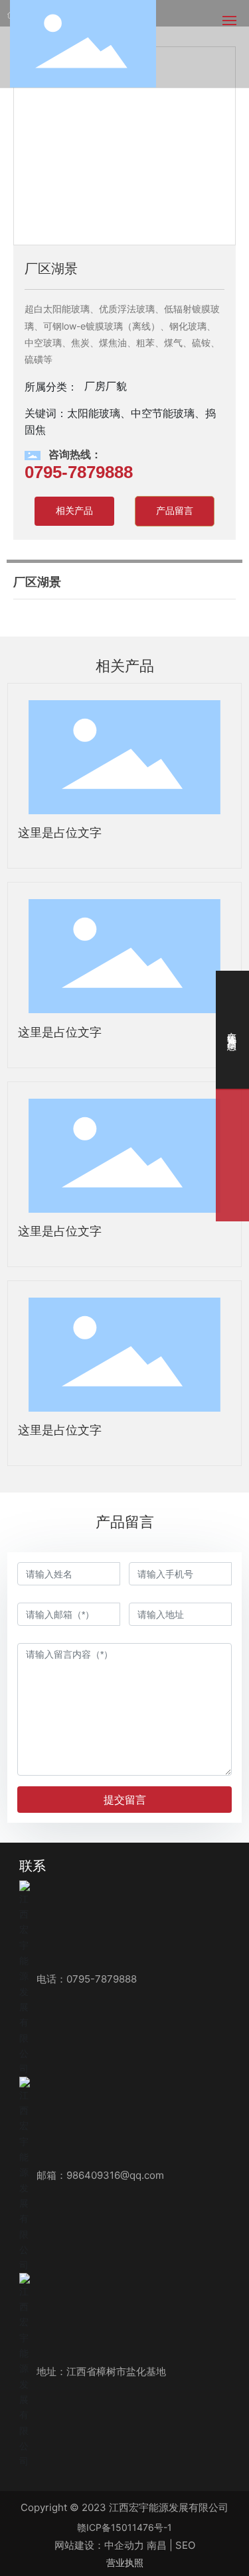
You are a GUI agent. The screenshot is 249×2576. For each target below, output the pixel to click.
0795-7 (84, 1979)
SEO (185, 2545)
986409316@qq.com (115, 2175)
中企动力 (124, 2545)
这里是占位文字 (60, 833)
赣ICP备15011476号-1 (124, 2527)
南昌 (157, 2545)
